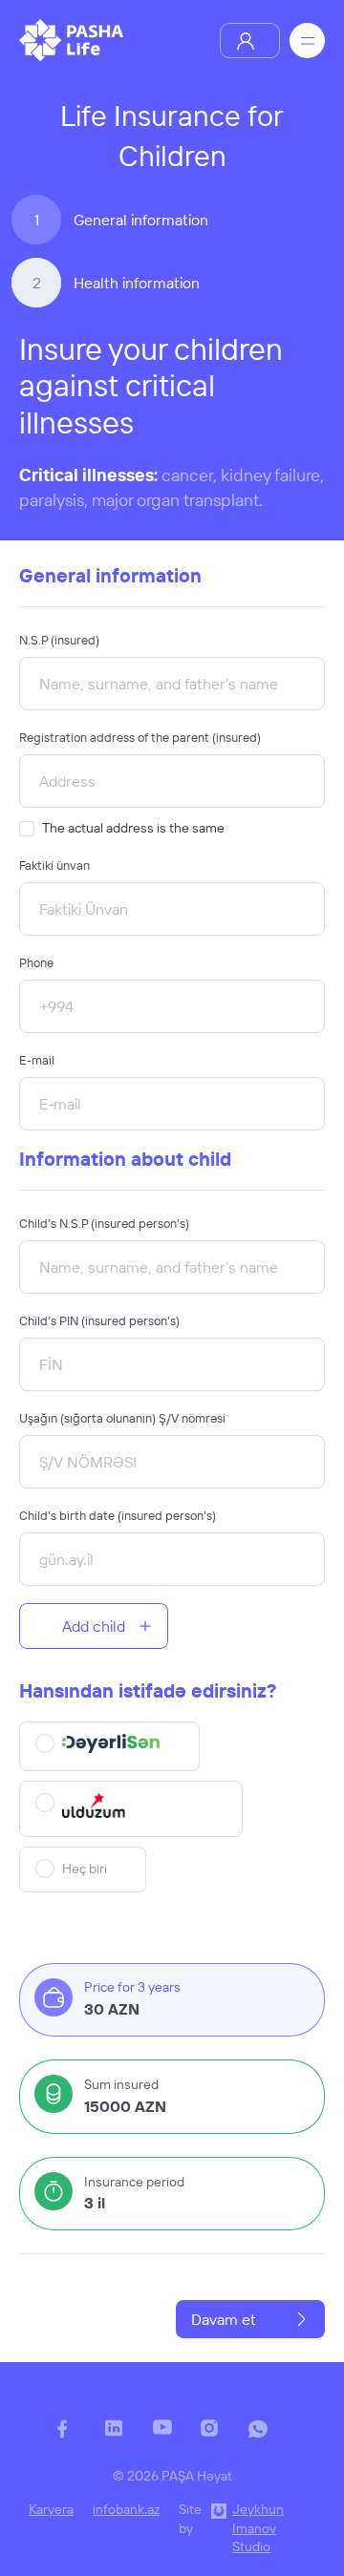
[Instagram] (220, 2439)
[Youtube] (172, 2439)
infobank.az (126, 2509)
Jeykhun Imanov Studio (258, 2528)
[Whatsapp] (268, 2439)
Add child (94, 1626)
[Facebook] (76, 2439)
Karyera (51, 2509)
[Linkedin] (124, 2439)
